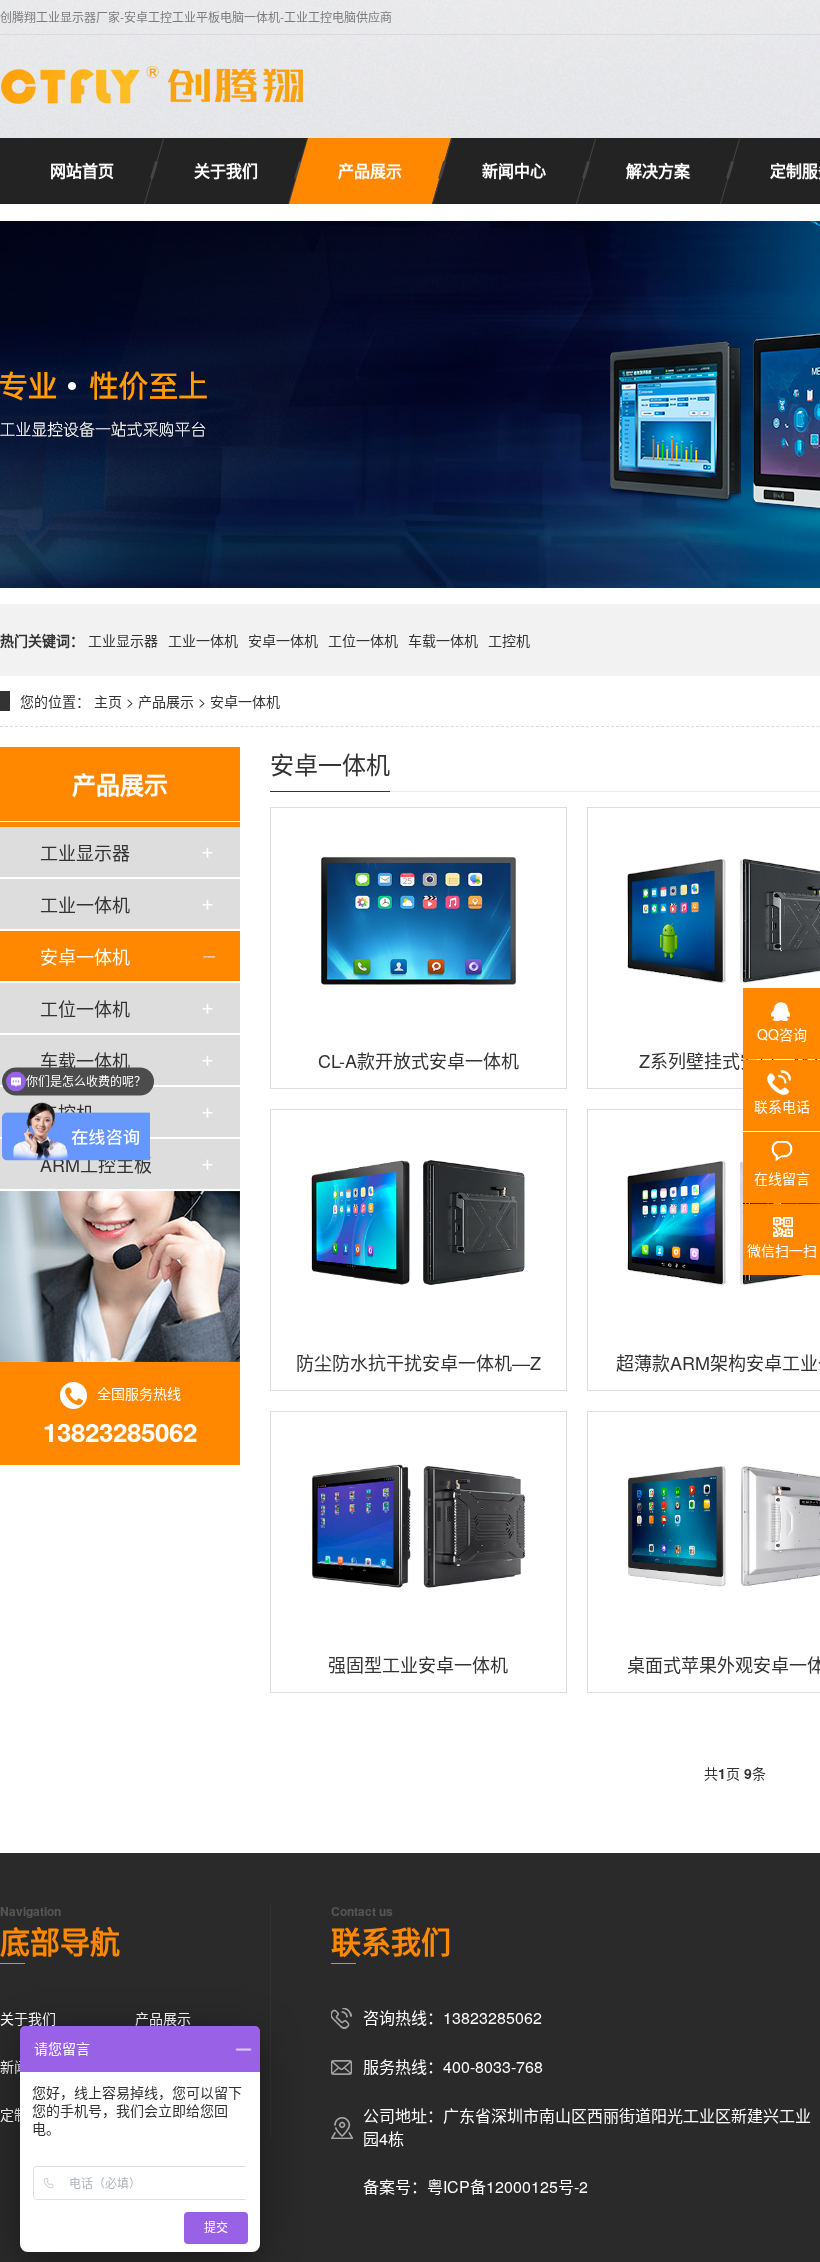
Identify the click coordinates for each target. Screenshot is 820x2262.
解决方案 (658, 170)
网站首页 (82, 170)
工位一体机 (363, 640)
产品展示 (370, 170)
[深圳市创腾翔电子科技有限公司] (155, 85)
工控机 (509, 640)
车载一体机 (443, 640)
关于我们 (226, 170)
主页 (108, 701)
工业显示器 (123, 640)
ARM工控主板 (96, 1164)
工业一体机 (203, 640)
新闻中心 (514, 170)
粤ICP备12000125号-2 (507, 2186)
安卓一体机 (283, 640)
